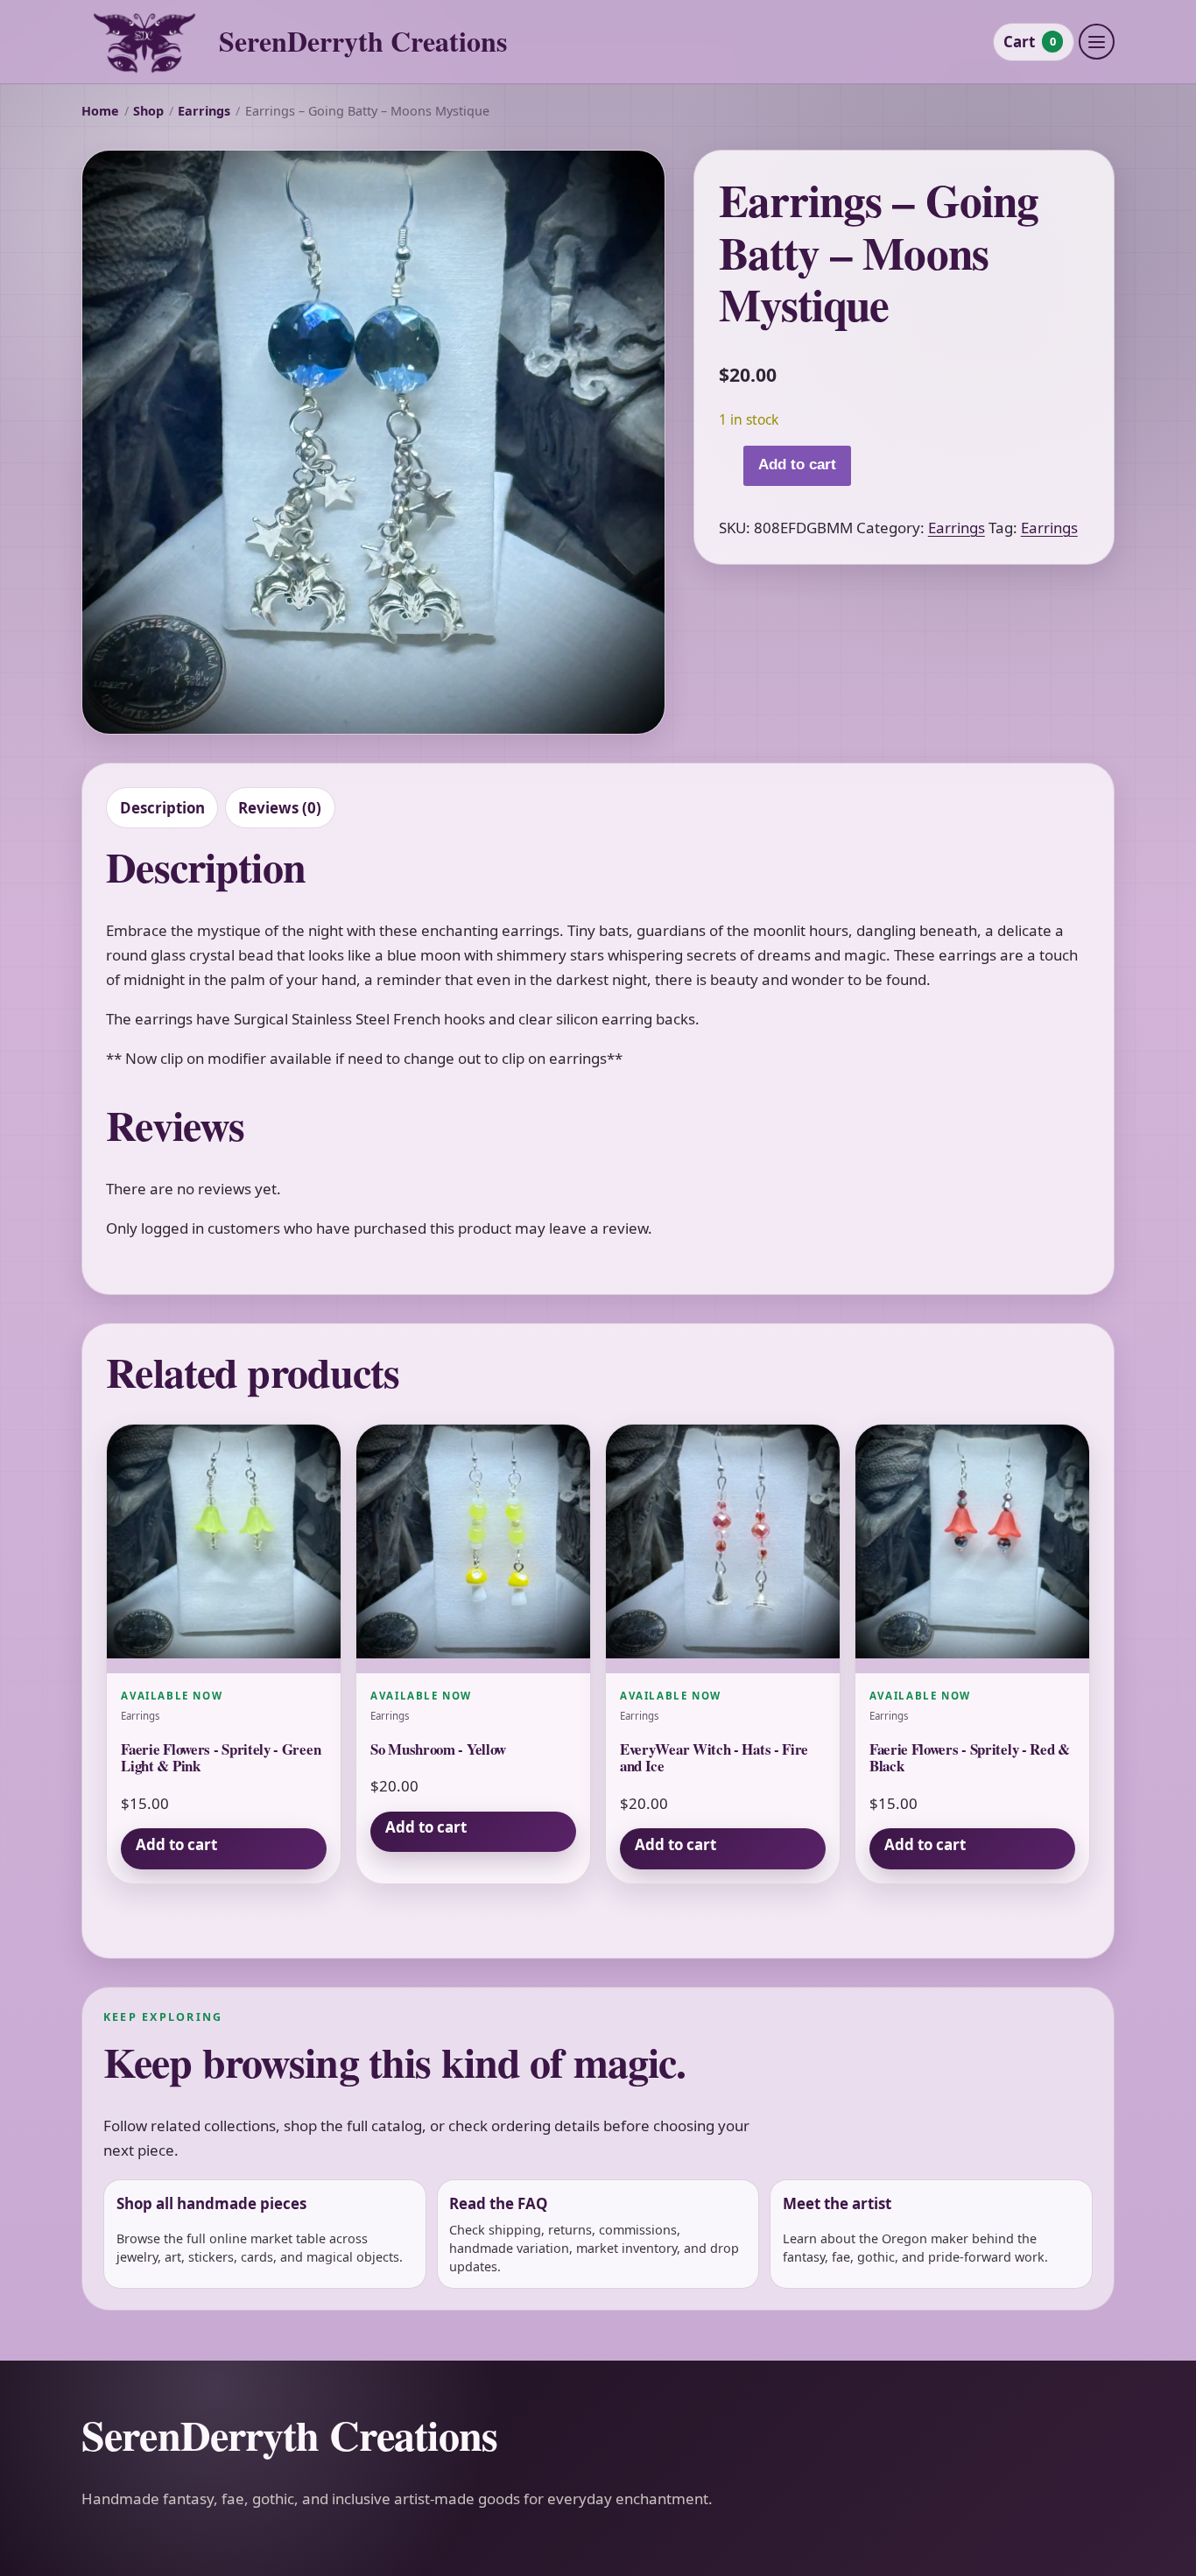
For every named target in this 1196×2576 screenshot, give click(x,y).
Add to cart (797, 465)
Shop (148, 111)
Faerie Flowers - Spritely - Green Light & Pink (221, 1758)
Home (100, 111)
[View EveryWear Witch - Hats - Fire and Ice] (723, 1549)
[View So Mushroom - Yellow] (473, 1549)
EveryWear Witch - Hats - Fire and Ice (714, 1758)
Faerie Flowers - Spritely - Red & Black (970, 1758)
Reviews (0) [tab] (280, 808)
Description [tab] (162, 808)
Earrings (204, 111)
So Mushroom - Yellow (438, 1749)
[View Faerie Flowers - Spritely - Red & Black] (972, 1549)
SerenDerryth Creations (363, 42)
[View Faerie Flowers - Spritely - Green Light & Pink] (224, 1549)
